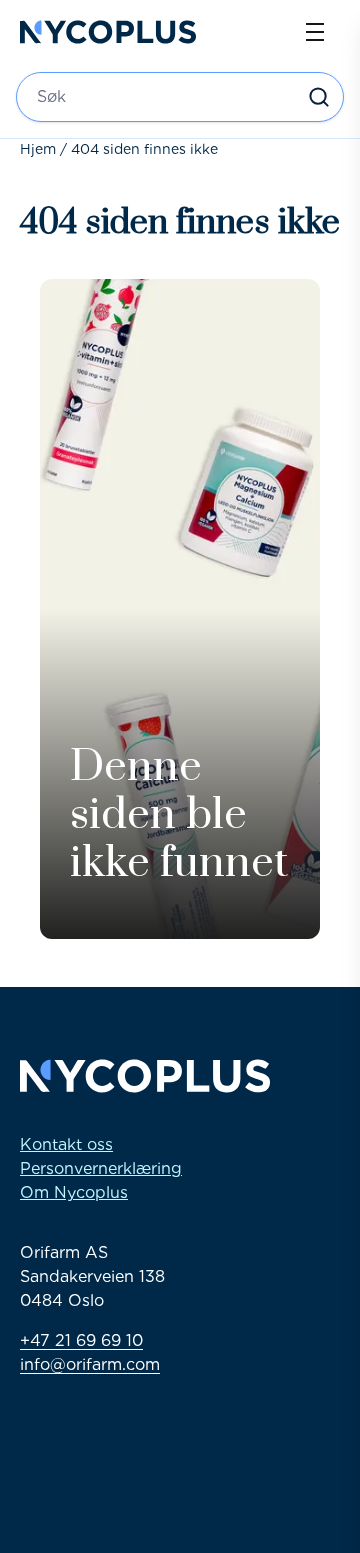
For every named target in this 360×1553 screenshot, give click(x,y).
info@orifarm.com (90, 1364)
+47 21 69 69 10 (81, 1340)
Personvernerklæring (101, 1168)
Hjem (38, 149)
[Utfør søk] (319, 97)
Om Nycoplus (74, 1192)
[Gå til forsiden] (108, 32)
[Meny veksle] (315, 32)
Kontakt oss (66, 1144)
